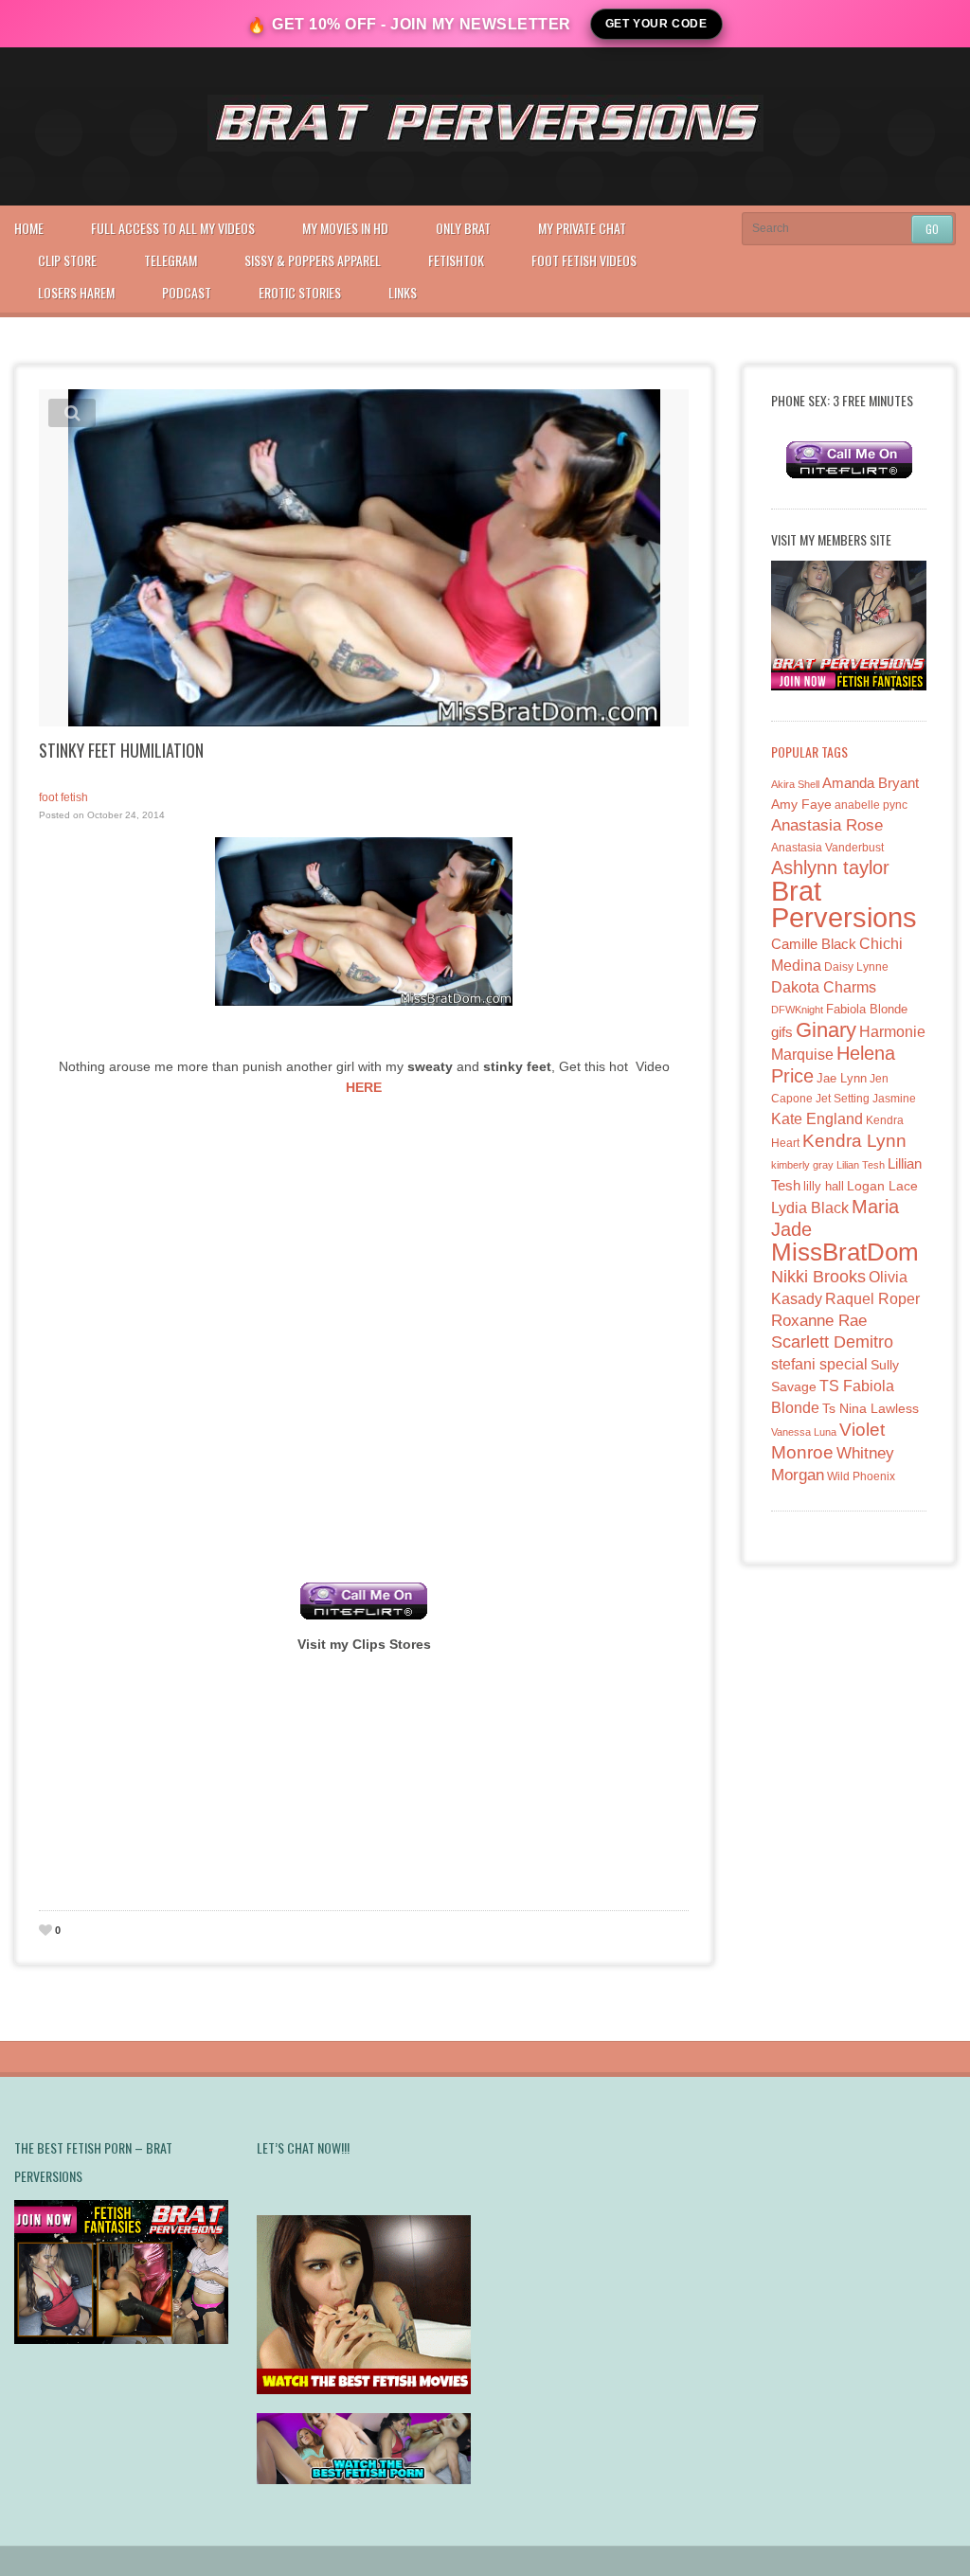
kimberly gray (802, 1165)
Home (29, 228)
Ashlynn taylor (830, 868)
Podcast (187, 292)
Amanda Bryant (871, 783)
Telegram (171, 260)
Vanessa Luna (804, 1432)
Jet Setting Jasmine (866, 1099)
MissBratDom (845, 1252)
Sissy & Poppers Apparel (313, 260)
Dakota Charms (824, 987)
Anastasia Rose (827, 825)
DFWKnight (797, 1010)
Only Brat (463, 228)
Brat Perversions (844, 904)
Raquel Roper (872, 1299)
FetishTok (456, 260)
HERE (364, 1087)
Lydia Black (810, 1208)
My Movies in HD (345, 228)
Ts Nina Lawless (871, 1408)
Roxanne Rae (819, 1321)
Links (403, 292)
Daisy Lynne (856, 966)
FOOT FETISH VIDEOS (584, 260)
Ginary (826, 1030)
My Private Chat (582, 228)
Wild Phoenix (861, 1476)
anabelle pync (871, 805)
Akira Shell (795, 784)
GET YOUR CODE (656, 24)
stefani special (819, 1364)
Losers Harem (76, 292)
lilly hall (824, 1186)
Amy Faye (801, 804)
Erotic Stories (300, 292)
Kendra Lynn (854, 1141)
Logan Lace (882, 1186)
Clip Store (67, 260)
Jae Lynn (842, 1079)
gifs (782, 1032)
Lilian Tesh (861, 1165)
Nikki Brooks (818, 1277)
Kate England (817, 1119)
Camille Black (814, 944)
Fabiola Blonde (867, 1009)
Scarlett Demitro (832, 1342)
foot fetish (63, 797)
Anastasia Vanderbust (827, 847)
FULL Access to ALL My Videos (173, 228)
